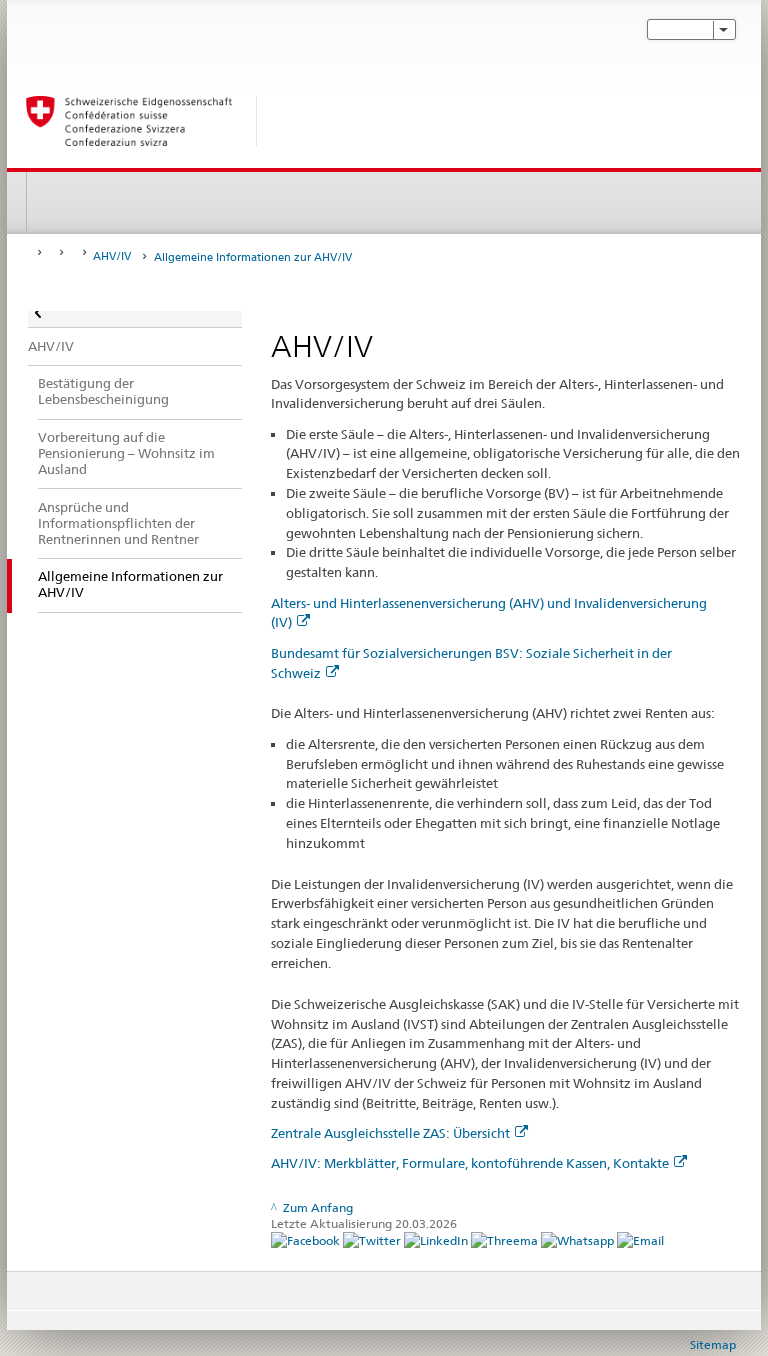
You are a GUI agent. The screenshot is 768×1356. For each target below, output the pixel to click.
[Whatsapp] (579, 1240)
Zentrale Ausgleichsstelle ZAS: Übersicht (390, 1133)
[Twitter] (373, 1240)
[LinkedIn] (437, 1240)
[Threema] (506, 1240)
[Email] (640, 1240)
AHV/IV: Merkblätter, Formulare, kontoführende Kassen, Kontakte (470, 1163)
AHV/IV (112, 256)
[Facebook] (307, 1240)
